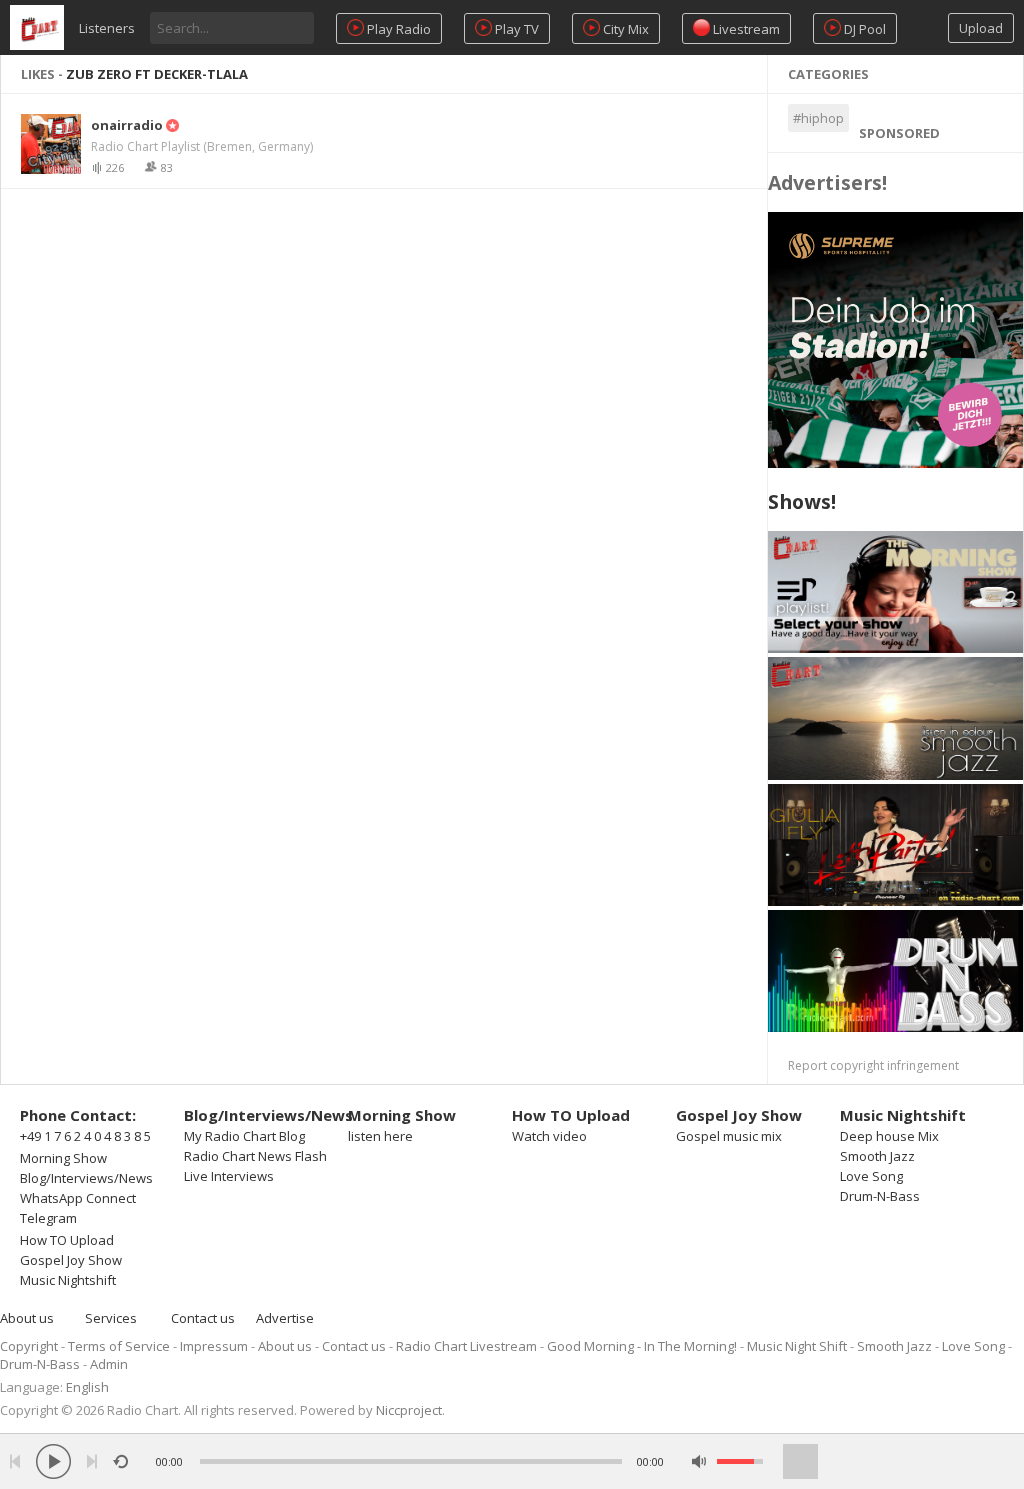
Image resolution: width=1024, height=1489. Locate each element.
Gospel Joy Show (71, 1260)
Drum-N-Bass (880, 1196)
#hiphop (818, 118)
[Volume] (740, 1461)
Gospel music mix (729, 1136)
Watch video (549, 1136)
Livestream (745, 29)
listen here (380, 1136)
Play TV (515, 29)
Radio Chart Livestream (466, 1346)
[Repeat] (120, 1461)
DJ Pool (863, 29)
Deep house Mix (889, 1136)
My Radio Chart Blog (244, 1136)
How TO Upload (67, 1240)
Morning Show (63, 1158)
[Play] (53, 1461)
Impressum (214, 1346)
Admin (109, 1364)
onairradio (127, 125)
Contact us (203, 1318)
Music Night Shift (797, 1346)
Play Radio (397, 29)
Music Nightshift (68, 1280)
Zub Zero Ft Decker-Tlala (157, 74)
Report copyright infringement (873, 1065)
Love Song (871, 1176)
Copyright (29, 1346)
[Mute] (699, 1461)
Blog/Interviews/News (86, 1178)
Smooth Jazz (877, 1156)
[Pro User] (171, 125)
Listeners (107, 28)
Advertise (285, 1318)
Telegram (48, 1218)
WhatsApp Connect (78, 1198)
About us (27, 1318)
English (87, 1387)
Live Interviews (229, 1176)
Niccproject (409, 1410)
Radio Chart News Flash (255, 1156)
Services (111, 1318)
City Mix (624, 29)
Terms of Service (119, 1346)
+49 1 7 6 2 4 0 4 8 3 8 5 (85, 1136)
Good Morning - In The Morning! (642, 1346)
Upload (981, 28)
